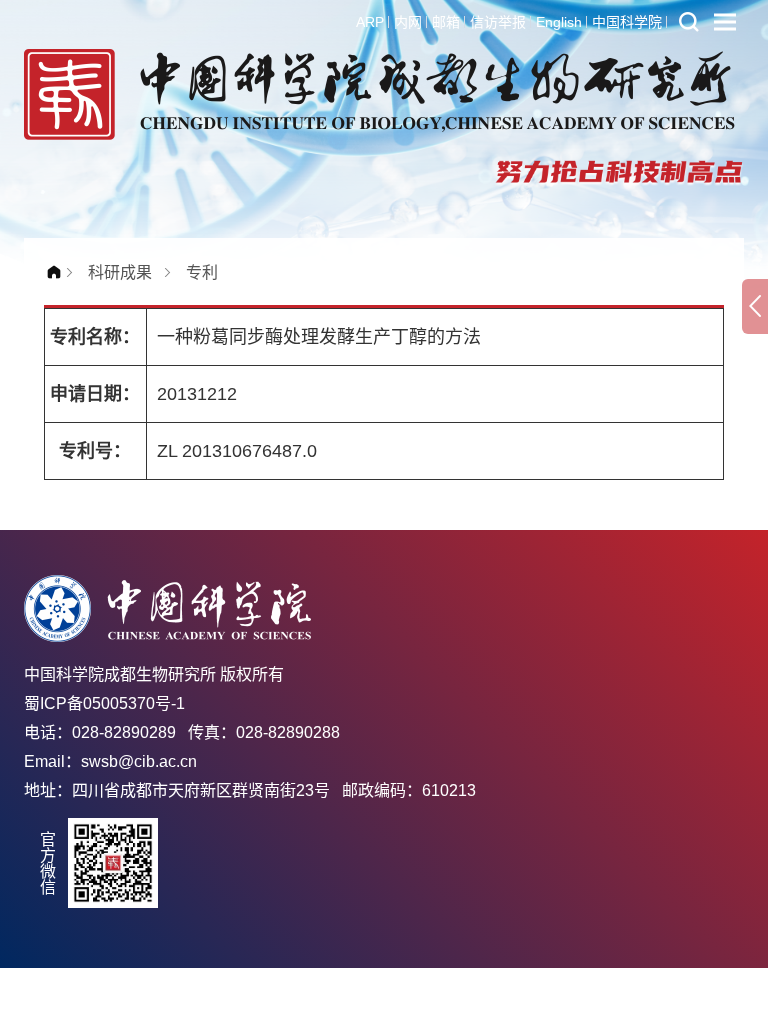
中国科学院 (627, 22)
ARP (370, 22)
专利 (202, 272)
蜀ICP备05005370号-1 (104, 703)
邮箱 (446, 22)
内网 (408, 22)
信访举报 (498, 22)
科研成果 (120, 272)
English (559, 22)
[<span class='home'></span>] (59, 272)
